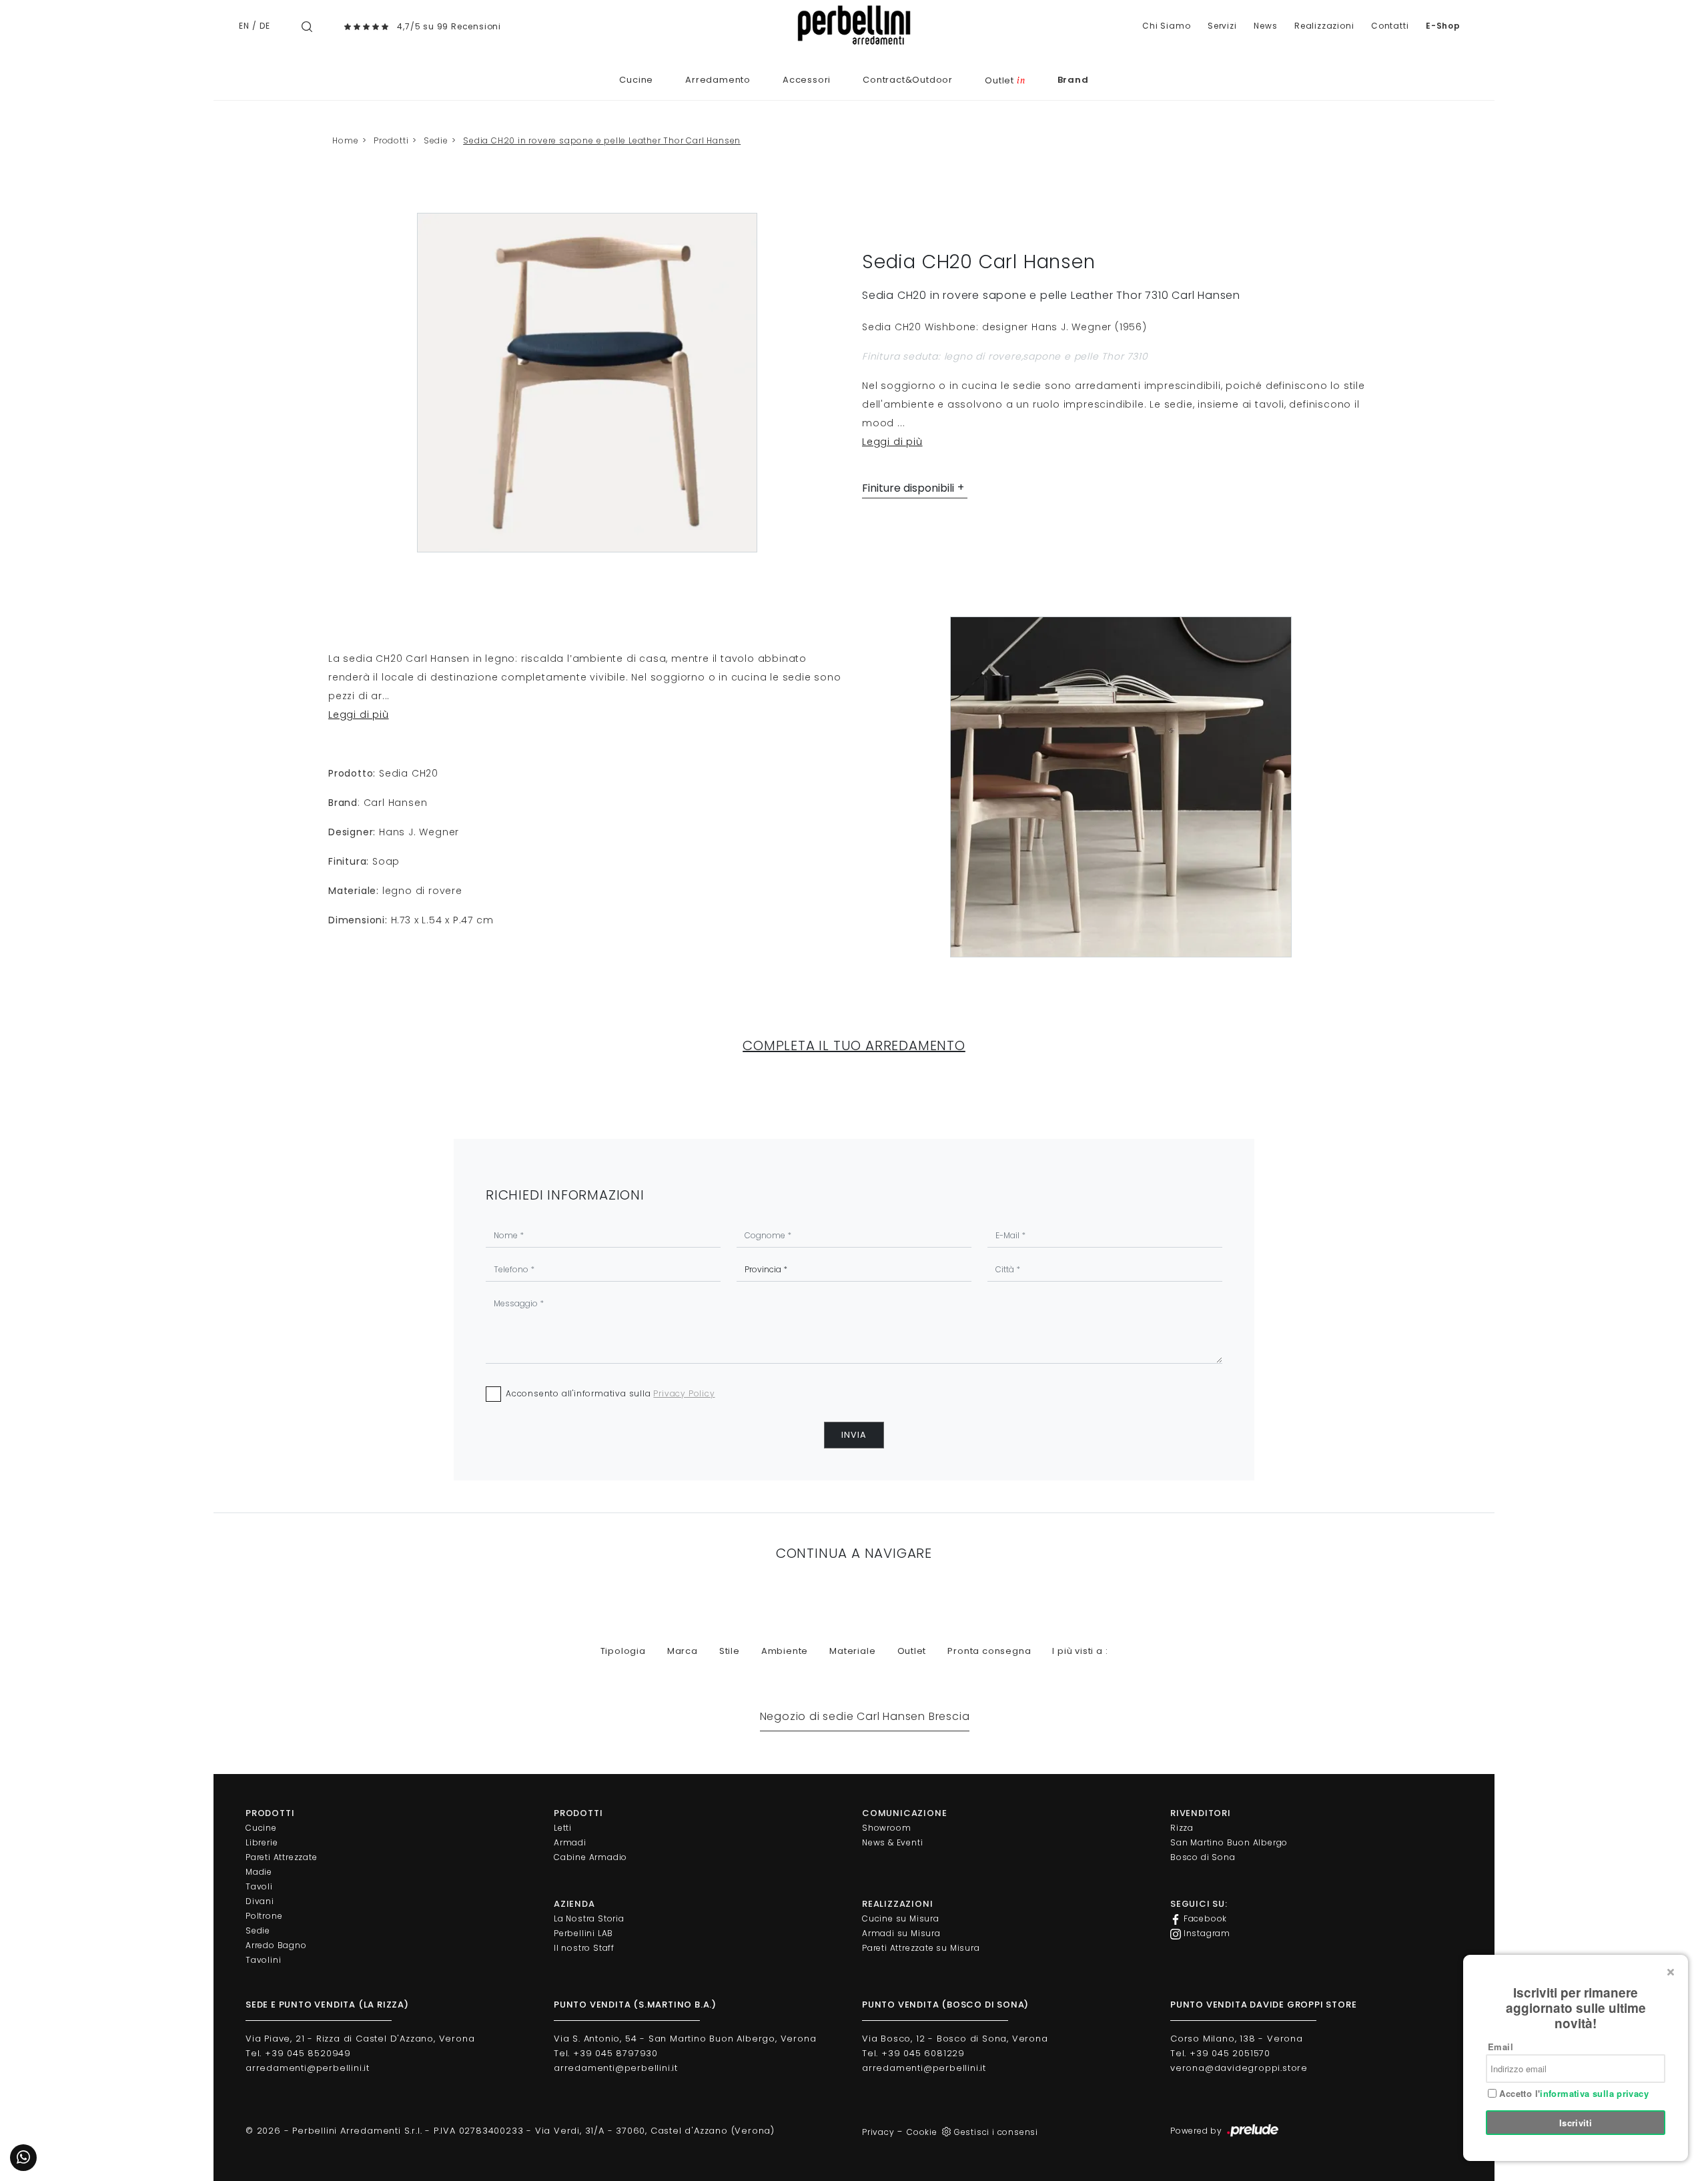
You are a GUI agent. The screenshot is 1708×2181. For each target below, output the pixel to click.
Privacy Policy (684, 1393)
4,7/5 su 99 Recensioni (449, 26)
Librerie (262, 1842)
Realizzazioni (1324, 26)
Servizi (1222, 26)
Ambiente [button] (785, 1651)
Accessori (807, 80)
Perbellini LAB (583, 1933)
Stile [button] (730, 1651)
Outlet (1005, 80)
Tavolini (263, 1960)
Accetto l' (1573, 2094)
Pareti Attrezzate (282, 1857)
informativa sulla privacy (1594, 2093)
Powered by (1198, 2131)
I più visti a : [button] (1080, 1651)
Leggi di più (892, 442)
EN (244, 26)
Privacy (878, 2132)
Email (1501, 2047)
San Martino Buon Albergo (1229, 1842)
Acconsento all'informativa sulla (610, 1393)
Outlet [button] (912, 1651)
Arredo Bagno (276, 1945)
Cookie (922, 2132)
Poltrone (264, 1916)
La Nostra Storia (589, 1918)
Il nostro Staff (584, 1948)
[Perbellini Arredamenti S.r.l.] (854, 25)
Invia (854, 1435)
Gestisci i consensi (996, 2132)
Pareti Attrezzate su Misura (921, 1948)
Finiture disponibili (908, 488)
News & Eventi (892, 1842)
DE (265, 26)
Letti (563, 1828)
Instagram (1206, 1933)
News (1265, 26)
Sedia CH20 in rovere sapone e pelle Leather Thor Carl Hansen (602, 140)
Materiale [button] (852, 1651)
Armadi (570, 1842)
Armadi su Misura (901, 1933)
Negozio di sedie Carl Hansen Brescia (865, 1716)
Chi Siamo (1166, 26)
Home (345, 140)
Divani (260, 1901)
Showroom (886, 1828)
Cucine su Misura (901, 1918)
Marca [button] (683, 1651)
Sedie (436, 140)
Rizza (1182, 1828)
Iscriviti (1576, 2123)
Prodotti (391, 140)
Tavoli (259, 1886)
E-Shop (1443, 26)
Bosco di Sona (1203, 1857)
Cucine (636, 80)
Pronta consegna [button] (989, 1651)
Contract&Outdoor (908, 80)
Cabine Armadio (590, 1857)
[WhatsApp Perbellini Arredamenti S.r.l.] (23, 2158)
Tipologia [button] (623, 1651)
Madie (259, 1872)
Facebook (1204, 1918)
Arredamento (718, 80)
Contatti (1390, 26)
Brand (1073, 80)
